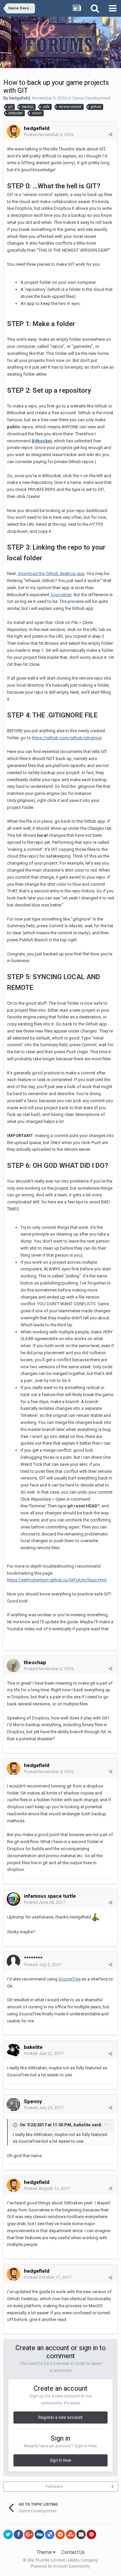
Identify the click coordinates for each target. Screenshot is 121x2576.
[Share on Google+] (29, 2534)
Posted (49, 135)
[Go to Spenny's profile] (13, 2104)
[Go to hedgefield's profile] (13, 131)
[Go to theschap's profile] (13, 1666)
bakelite (82, 2125)
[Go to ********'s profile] (13, 1961)
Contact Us (73, 2552)
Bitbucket (42, 441)
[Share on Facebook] (18, 2534)
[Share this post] (110, 135)
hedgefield (19, 98)
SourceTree (70, 1979)
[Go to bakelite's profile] (13, 2050)
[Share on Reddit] (60, 2534)
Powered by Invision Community (61, 2566)
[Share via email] (81, 2534)
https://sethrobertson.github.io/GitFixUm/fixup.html (57, 1580)
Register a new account (61, 2417)
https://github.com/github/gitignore (67, 738)
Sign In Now (61, 2460)
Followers (54, 2487)
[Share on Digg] (39, 2534)
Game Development (91, 98)
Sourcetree (61, 595)
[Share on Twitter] (8, 2534)
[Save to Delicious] (50, 2534)
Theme (45, 2552)
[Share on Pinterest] (91, 2534)
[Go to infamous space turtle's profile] (13, 1899)
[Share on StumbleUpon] (71, 2534)
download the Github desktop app (51, 574)
